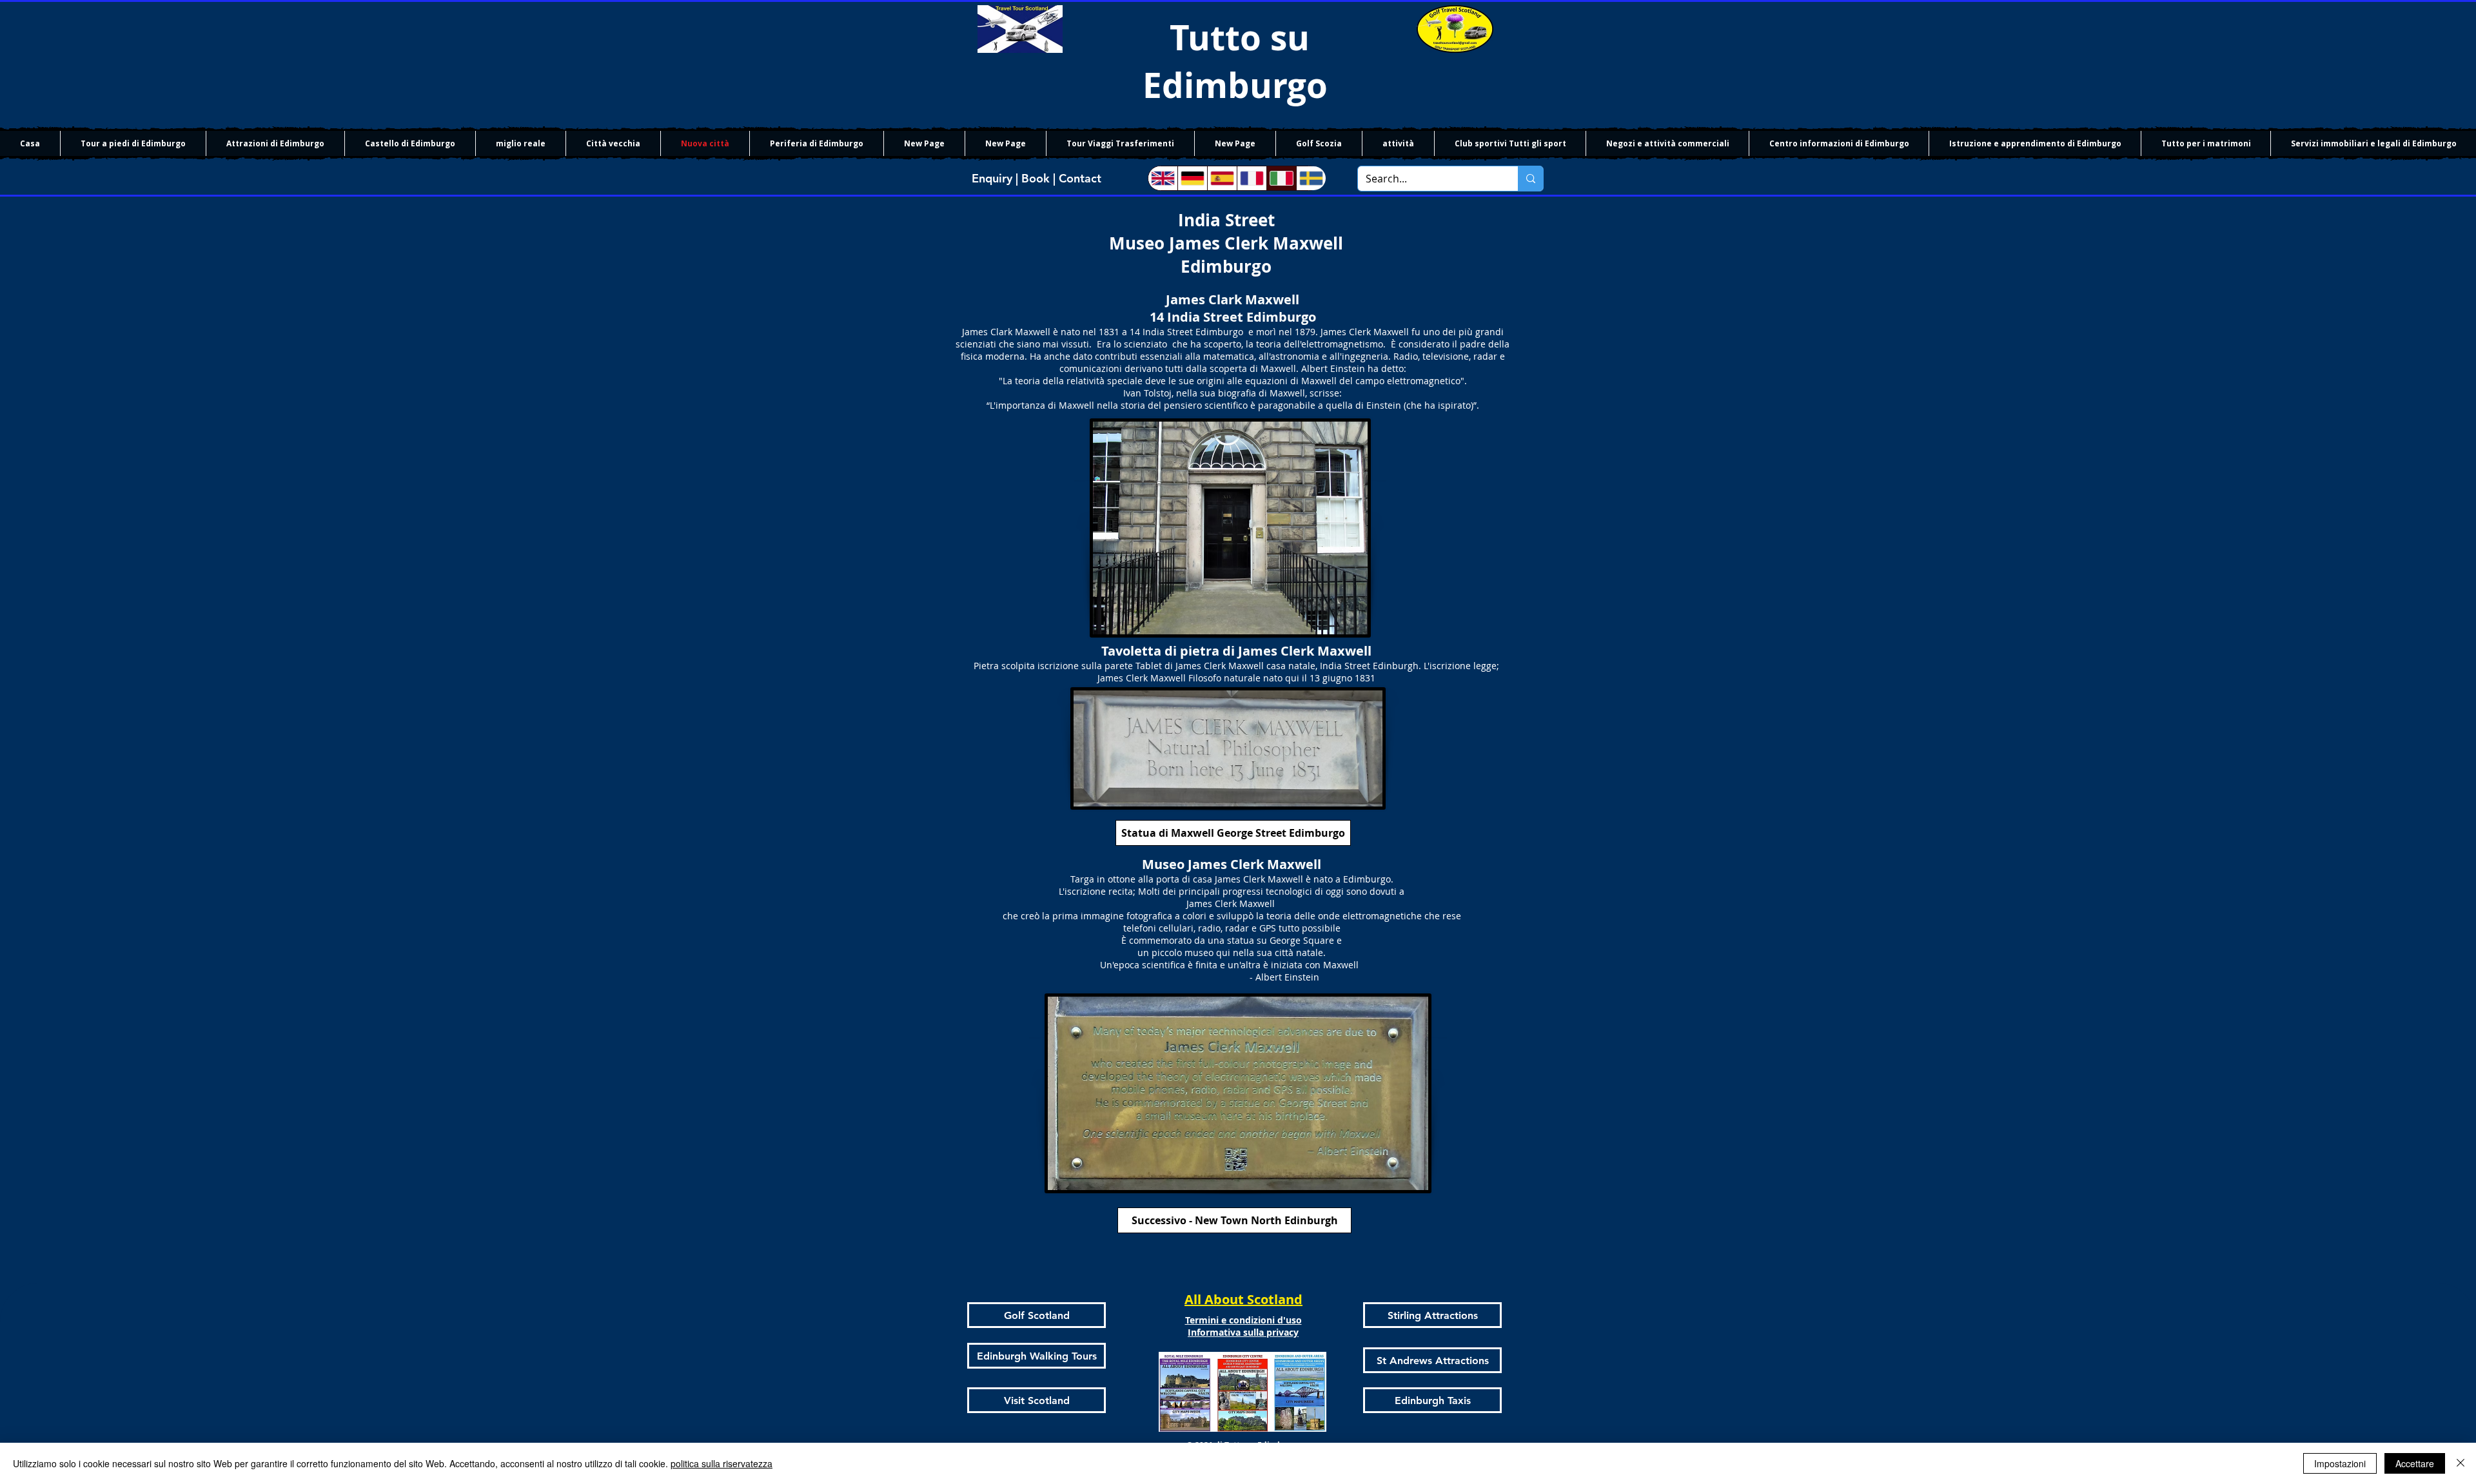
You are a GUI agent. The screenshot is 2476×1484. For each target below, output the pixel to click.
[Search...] (1530, 179)
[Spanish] (1222, 178)
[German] (1192, 178)
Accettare (2415, 1463)
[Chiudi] (2461, 1463)
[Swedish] (1311, 178)
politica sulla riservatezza (722, 1463)
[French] (1252, 178)
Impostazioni (2340, 1463)
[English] (1163, 178)
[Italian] (1281, 178)
